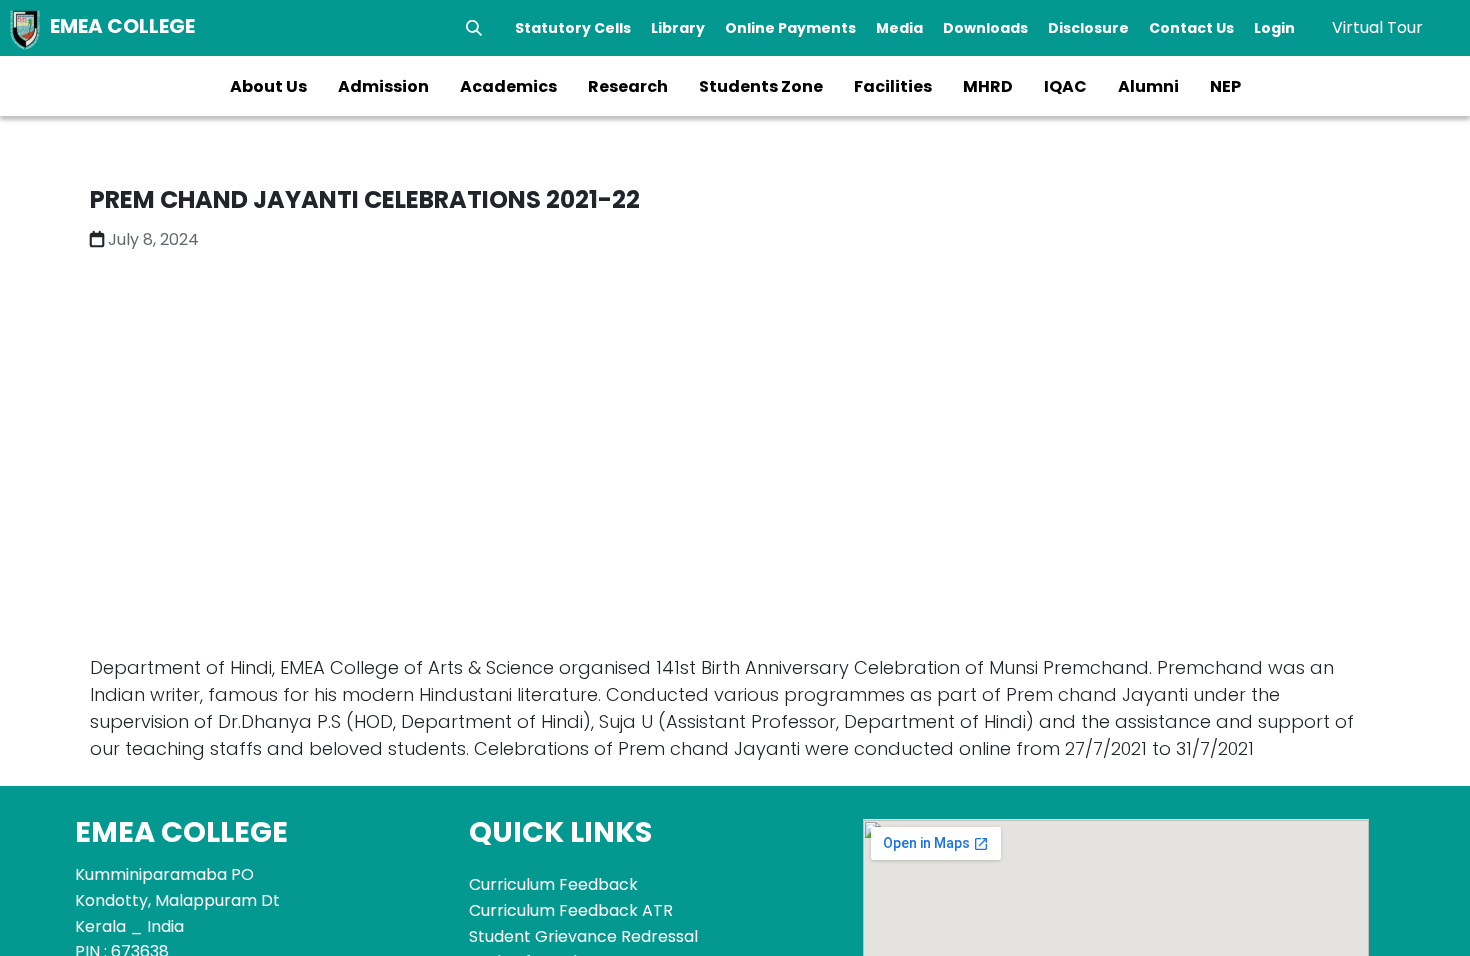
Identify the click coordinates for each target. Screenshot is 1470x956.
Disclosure (1088, 28)
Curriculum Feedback (553, 884)
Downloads (985, 28)
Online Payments (790, 28)
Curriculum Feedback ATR (571, 910)
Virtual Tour (1377, 27)
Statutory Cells (573, 28)
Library (678, 28)
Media (899, 28)
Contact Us (1191, 28)
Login (1274, 28)
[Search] (474, 28)
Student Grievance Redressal (583, 936)
